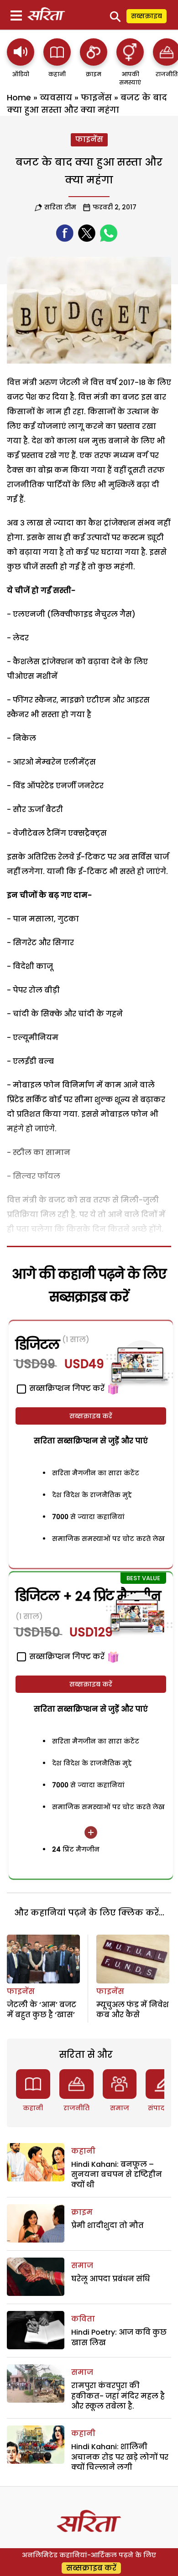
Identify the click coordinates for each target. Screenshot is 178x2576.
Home (19, 97)
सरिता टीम (60, 207)
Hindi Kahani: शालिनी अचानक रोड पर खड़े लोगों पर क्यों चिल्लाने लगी (120, 2457)
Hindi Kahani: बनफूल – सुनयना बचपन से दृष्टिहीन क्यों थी (117, 2175)
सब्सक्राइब (147, 16)
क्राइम (82, 2212)
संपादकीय (163, 2108)
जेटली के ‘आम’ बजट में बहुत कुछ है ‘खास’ (42, 2010)
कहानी (33, 2108)
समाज (120, 2108)
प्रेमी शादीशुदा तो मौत (107, 2225)
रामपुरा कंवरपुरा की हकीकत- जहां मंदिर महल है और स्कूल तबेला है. (118, 2396)
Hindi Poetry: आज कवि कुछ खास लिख (119, 2337)
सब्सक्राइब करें (91, 1416)
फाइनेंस (96, 97)
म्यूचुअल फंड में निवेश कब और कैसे (133, 2010)
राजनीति (76, 2108)
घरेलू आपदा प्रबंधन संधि (110, 2279)
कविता (83, 2319)
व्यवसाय (56, 97)
